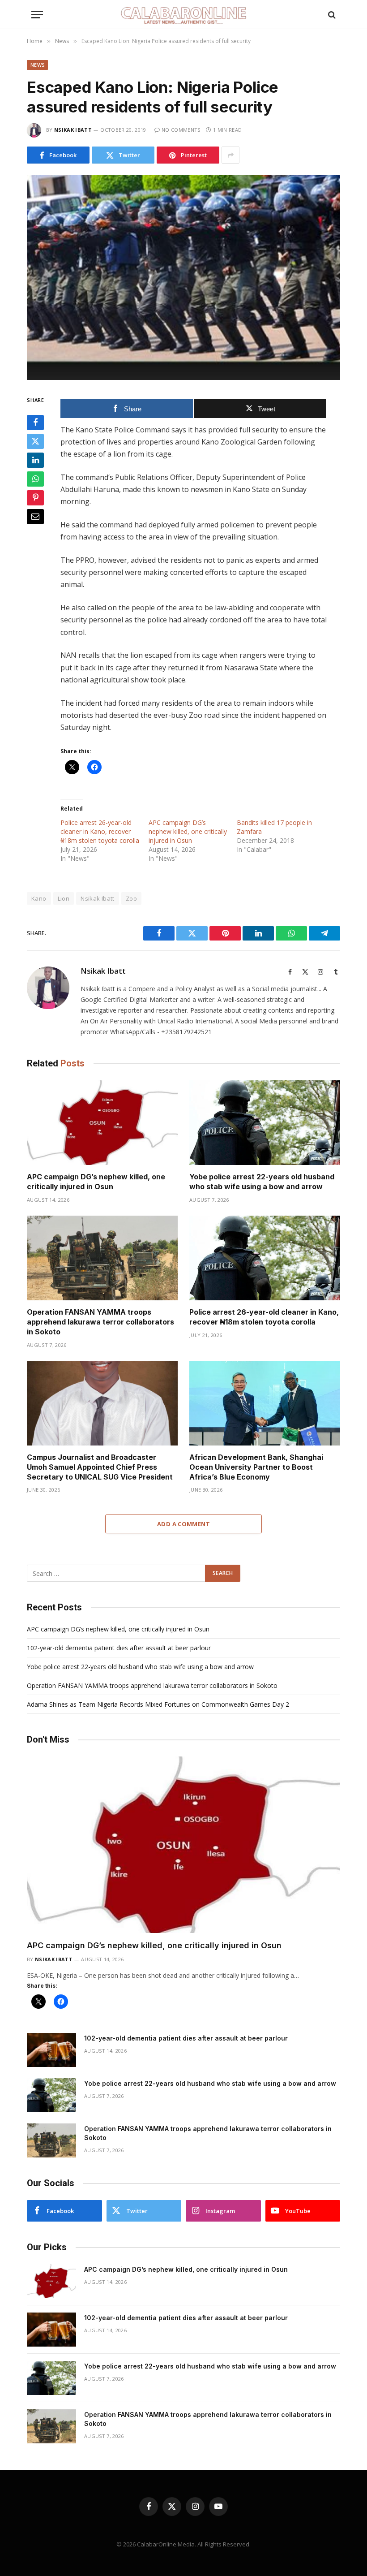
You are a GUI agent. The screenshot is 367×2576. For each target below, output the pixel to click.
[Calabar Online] (183, 15)
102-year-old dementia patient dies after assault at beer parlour (119, 1648)
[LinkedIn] (35, 460)
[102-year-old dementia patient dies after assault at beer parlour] (51, 2050)
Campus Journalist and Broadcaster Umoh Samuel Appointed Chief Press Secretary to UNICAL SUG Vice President (100, 1467)
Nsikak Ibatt (73, 130)
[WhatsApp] (35, 479)
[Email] (35, 517)
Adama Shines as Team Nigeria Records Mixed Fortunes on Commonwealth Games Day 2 (158, 1704)
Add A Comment (183, 1524)
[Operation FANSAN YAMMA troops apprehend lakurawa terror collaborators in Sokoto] (102, 1258)
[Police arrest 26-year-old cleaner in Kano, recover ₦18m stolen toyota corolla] (265, 1258)
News (37, 65)
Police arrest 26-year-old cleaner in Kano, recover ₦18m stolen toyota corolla (100, 831)
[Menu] (37, 15)
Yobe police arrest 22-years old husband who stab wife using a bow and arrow (262, 1182)
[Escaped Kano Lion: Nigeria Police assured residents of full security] (183, 277)
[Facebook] (35, 423)
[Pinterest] (35, 498)
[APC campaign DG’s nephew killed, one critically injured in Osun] (102, 1123)
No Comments (181, 130)
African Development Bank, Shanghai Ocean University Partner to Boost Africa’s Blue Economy (256, 1467)
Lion (64, 898)
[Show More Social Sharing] (230, 155)
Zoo (131, 898)
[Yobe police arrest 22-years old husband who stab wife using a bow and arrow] (265, 1123)
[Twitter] (35, 441)
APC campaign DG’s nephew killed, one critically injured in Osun (188, 831)
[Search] (331, 15)
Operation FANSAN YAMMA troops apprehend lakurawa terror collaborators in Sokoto (100, 1322)
